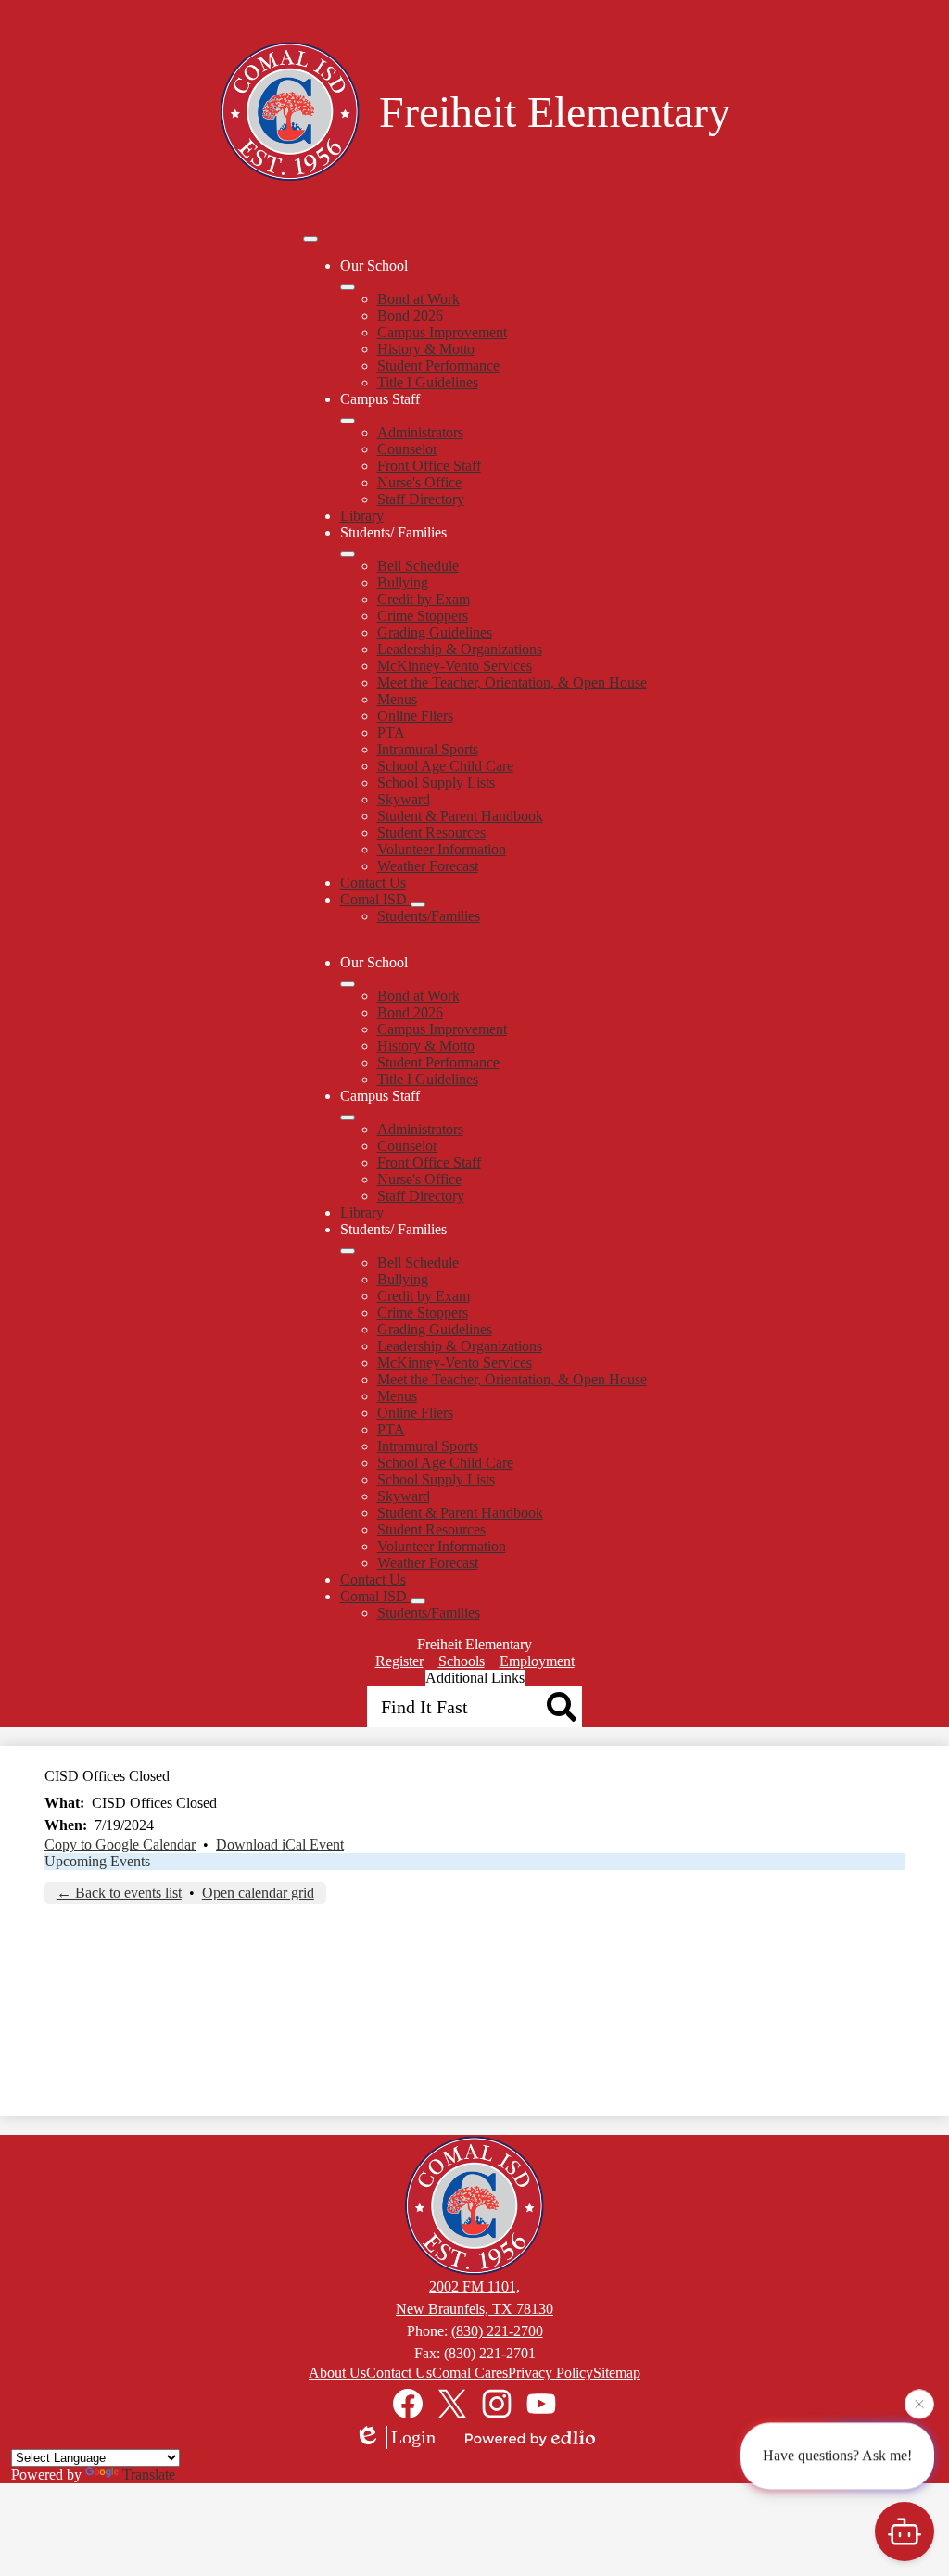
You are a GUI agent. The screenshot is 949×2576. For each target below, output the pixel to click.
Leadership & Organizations (460, 649)
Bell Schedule (418, 566)
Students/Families (429, 916)
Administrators (420, 432)
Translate (149, 2475)
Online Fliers (415, 716)
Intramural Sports (428, 749)
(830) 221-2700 (497, 2331)
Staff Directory (421, 499)
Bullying (403, 582)
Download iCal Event (280, 1844)
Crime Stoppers (423, 616)
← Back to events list (119, 1893)
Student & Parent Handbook (460, 816)
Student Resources (431, 833)
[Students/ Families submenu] (348, 554)
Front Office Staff (429, 466)
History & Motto (426, 349)
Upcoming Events (97, 1861)
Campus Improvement (442, 332)
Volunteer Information (442, 849)
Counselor (407, 449)
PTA (391, 732)
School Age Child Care (445, 766)
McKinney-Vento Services (455, 666)
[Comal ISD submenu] (418, 904)
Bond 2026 (410, 316)
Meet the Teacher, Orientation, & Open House (512, 682)
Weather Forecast (428, 866)
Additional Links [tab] (475, 1678)
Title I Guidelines (428, 382)
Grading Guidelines (435, 632)
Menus (397, 699)
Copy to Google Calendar (120, 1844)
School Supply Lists (436, 783)
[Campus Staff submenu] (348, 421)
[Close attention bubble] (919, 2402)
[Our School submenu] (348, 287)
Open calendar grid (258, 1893)
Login (413, 2437)
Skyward (404, 799)
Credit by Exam (424, 599)
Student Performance (438, 366)
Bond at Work (418, 299)
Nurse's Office (419, 482)
